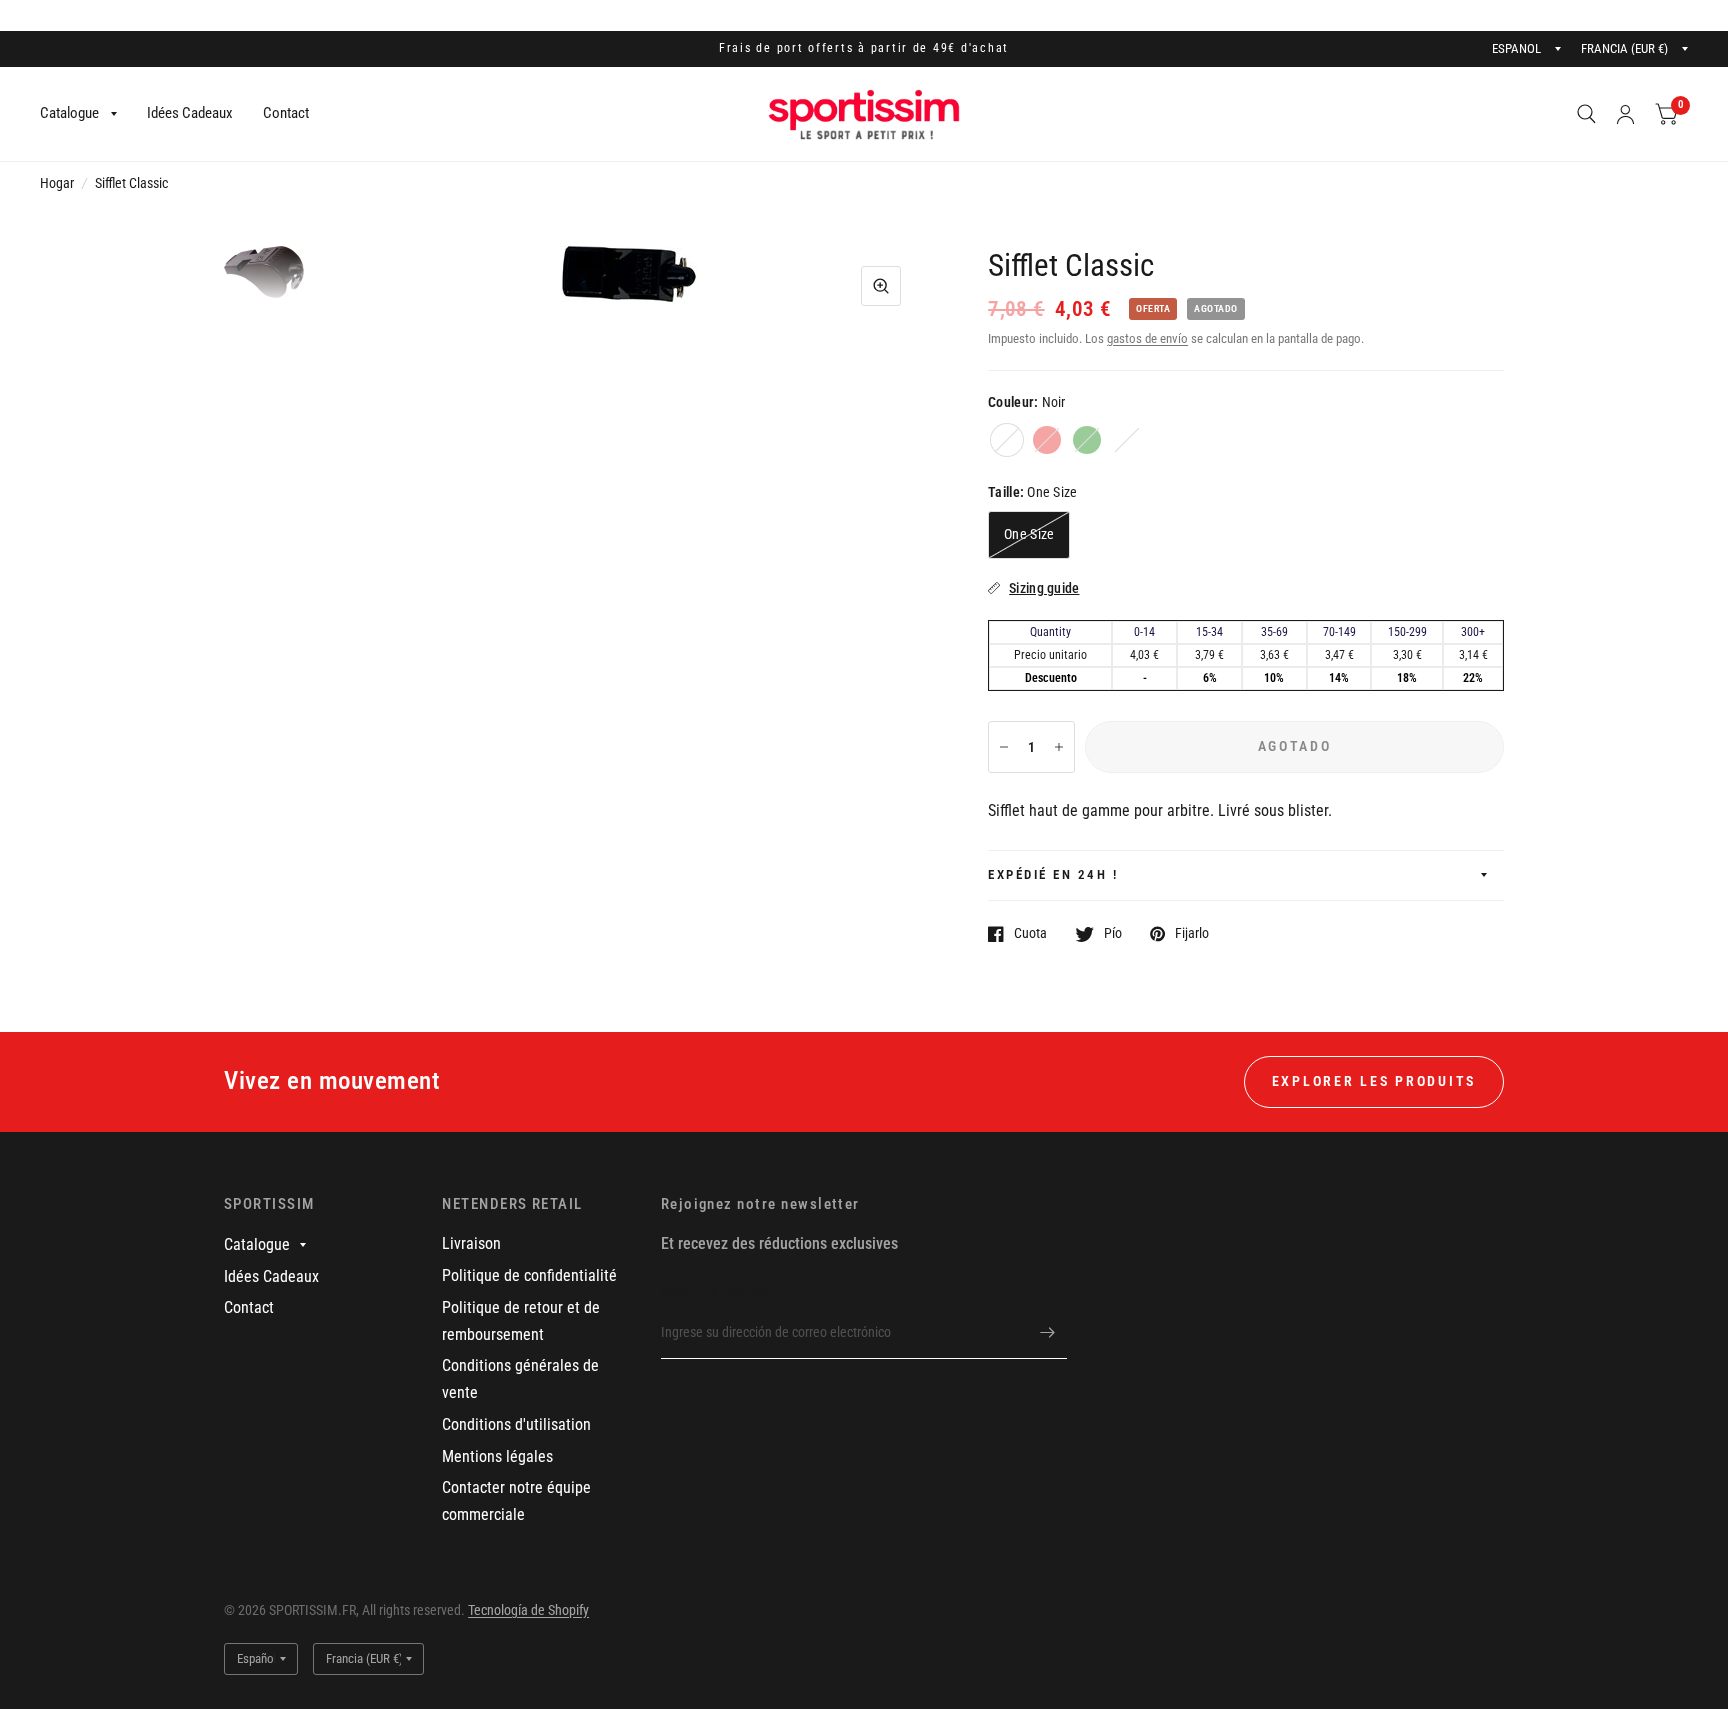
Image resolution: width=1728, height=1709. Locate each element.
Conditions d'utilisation (516, 1424)
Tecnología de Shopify (528, 1610)
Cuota (1030, 933)
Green (1087, 440)
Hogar (57, 183)
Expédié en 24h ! (1053, 874)
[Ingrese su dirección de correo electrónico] (1047, 1333)
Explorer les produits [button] (1374, 1081)
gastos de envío (1147, 338)
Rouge (1047, 440)
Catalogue (69, 113)
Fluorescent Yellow (1127, 440)
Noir (1007, 440)
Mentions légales (497, 1456)
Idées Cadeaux (190, 113)
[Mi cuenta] (1625, 114)
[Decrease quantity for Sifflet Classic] (1004, 747)
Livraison (471, 1243)
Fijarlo (1192, 933)
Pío (1113, 933)
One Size (1029, 534)
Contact (286, 113)
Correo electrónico (714, 1293)
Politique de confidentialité (529, 1275)
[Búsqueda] (1586, 114)
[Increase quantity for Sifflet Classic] (1059, 747)
